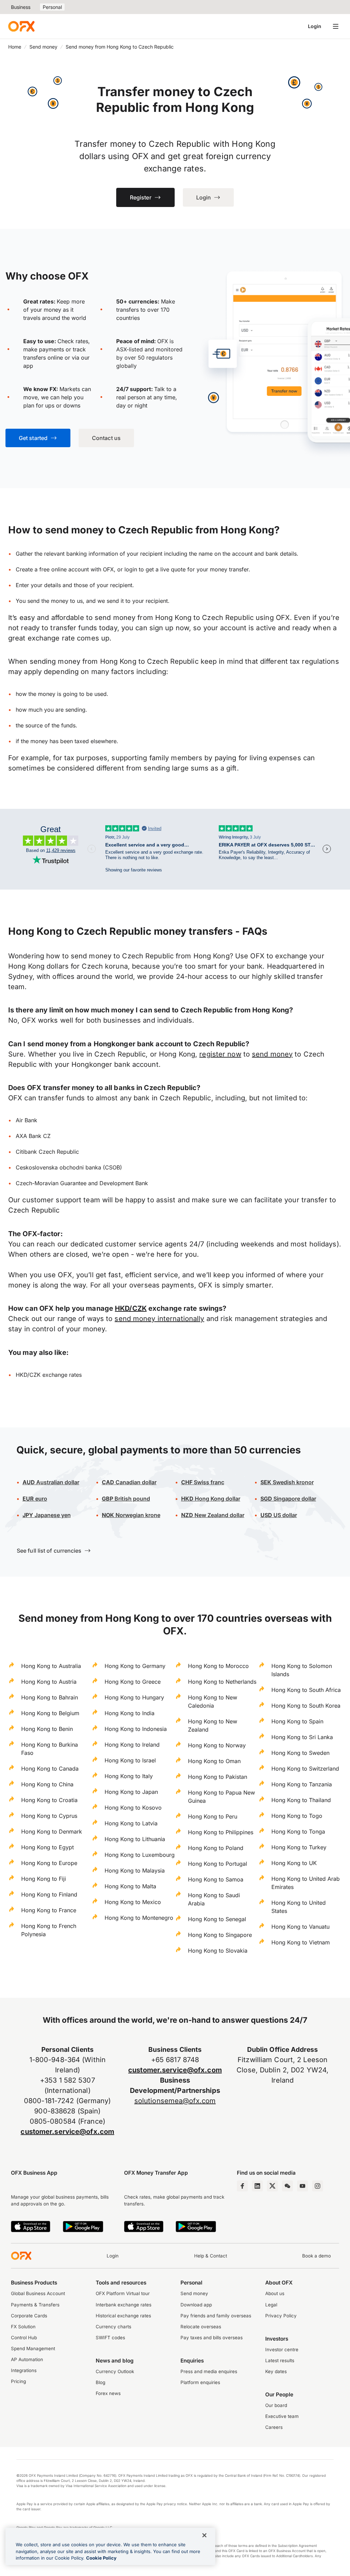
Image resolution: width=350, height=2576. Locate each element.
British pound (126, 1499)
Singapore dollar (288, 1499)
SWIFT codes (110, 2338)
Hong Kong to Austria (49, 1682)
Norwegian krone (131, 1515)
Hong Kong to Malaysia (135, 1870)
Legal (271, 2305)
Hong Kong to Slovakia (218, 1951)
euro (41, 1499)
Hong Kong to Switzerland (305, 1769)
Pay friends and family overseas (216, 2316)
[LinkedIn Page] (257, 2186)
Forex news (108, 2393)
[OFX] (21, 26)
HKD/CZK (131, 1308)
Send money (43, 47)
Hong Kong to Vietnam (301, 1942)
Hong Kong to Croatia (49, 1800)
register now (220, 1054)
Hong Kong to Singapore (220, 1935)
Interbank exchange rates (124, 2305)
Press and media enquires (209, 2371)
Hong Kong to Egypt (48, 1847)
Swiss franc (203, 1482)
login (131, 569)
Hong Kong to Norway (217, 1745)
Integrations (24, 2370)
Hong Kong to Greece (133, 1682)
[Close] (204, 2535)
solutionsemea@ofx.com (175, 2101)
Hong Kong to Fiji (44, 1879)
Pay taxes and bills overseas (212, 2338)
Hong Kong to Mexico (133, 1902)
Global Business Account (38, 2293)
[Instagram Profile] (318, 2186)
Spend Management (33, 2348)
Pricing (18, 2381)
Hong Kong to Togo (297, 1816)
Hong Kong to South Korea (306, 1706)
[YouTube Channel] (302, 2186)
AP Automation (27, 2359)
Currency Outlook (115, 2371)
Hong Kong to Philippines (221, 1832)
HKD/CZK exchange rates (49, 1375)
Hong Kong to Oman (214, 1761)
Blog (100, 2382)
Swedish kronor (287, 1482)
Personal (52, 7)
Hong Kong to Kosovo (133, 1808)
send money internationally (159, 1319)
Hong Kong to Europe (49, 1863)
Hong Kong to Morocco (218, 1666)
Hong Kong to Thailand (301, 1800)
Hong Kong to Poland (216, 1848)
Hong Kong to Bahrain (50, 1697)
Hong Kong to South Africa (306, 1690)
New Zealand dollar (219, 1515)
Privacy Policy (281, 2316)
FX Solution (23, 2327)
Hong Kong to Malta (130, 1886)
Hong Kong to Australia (51, 1666)
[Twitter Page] (272, 2186)
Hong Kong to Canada (50, 1769)
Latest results (280, 2360)
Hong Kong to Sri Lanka (302, 1737)
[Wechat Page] (287, 2186)
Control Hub (24, 2338)
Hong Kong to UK (294, 1863)
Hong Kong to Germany (135, 1666)
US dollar (285, 1515)
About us (275, 2293)
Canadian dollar (129, 1482)
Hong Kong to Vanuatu (300, 1927)
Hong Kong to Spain (297, 1721)
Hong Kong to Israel (130, 1760)
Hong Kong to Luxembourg (140, 1855)
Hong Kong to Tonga (298, 1831)
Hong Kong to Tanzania (302, 1784)
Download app (196, 2305)
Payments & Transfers (35, 2305)
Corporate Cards (29, 2316)
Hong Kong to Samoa (216, 1879)
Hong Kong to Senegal (217, 1919)
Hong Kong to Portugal (218, 1864)
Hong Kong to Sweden (300, 1753)
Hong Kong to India (130, 1713)
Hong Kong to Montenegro (139, 1918)
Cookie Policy (101, 2558)
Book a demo (317, 2256)
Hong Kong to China (47, 1784)
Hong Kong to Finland (49, 1894)
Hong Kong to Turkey (299, 1847)
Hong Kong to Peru (213, 1816)
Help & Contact (211, 2256)
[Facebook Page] (242, 2186)
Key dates (276, 2371)
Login (315, 26)
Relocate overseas (201, 2327)
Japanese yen (47, 1515)
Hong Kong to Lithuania (135, 1839)
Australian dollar (51, 1482)
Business (21, 7)
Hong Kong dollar (211, 1499)
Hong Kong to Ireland (132, 1745)
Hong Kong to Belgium (50, 1713)
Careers (274, 2427)
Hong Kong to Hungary (134, 1697)
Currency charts (113, 2327)
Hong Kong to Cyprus (49, 1816)
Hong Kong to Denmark (52, 1831)
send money (272, 1054)
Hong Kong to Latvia (131, 1823)
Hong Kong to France (49, 1910)
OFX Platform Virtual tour (123, 2293)
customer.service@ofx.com (67, 2132)
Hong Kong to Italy (129, 1776)
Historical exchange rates (123, 2316)
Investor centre (282, 2350)
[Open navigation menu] (336, 26)
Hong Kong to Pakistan (218, 1777)
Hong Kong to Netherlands (222, 1682)
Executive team (282, 2416)
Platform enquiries (200, 2382)
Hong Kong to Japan (131, 1792)
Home (15, 47)
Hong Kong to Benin (47, 1729)
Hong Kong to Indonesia (136, 1729)
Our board (276, 2405)
